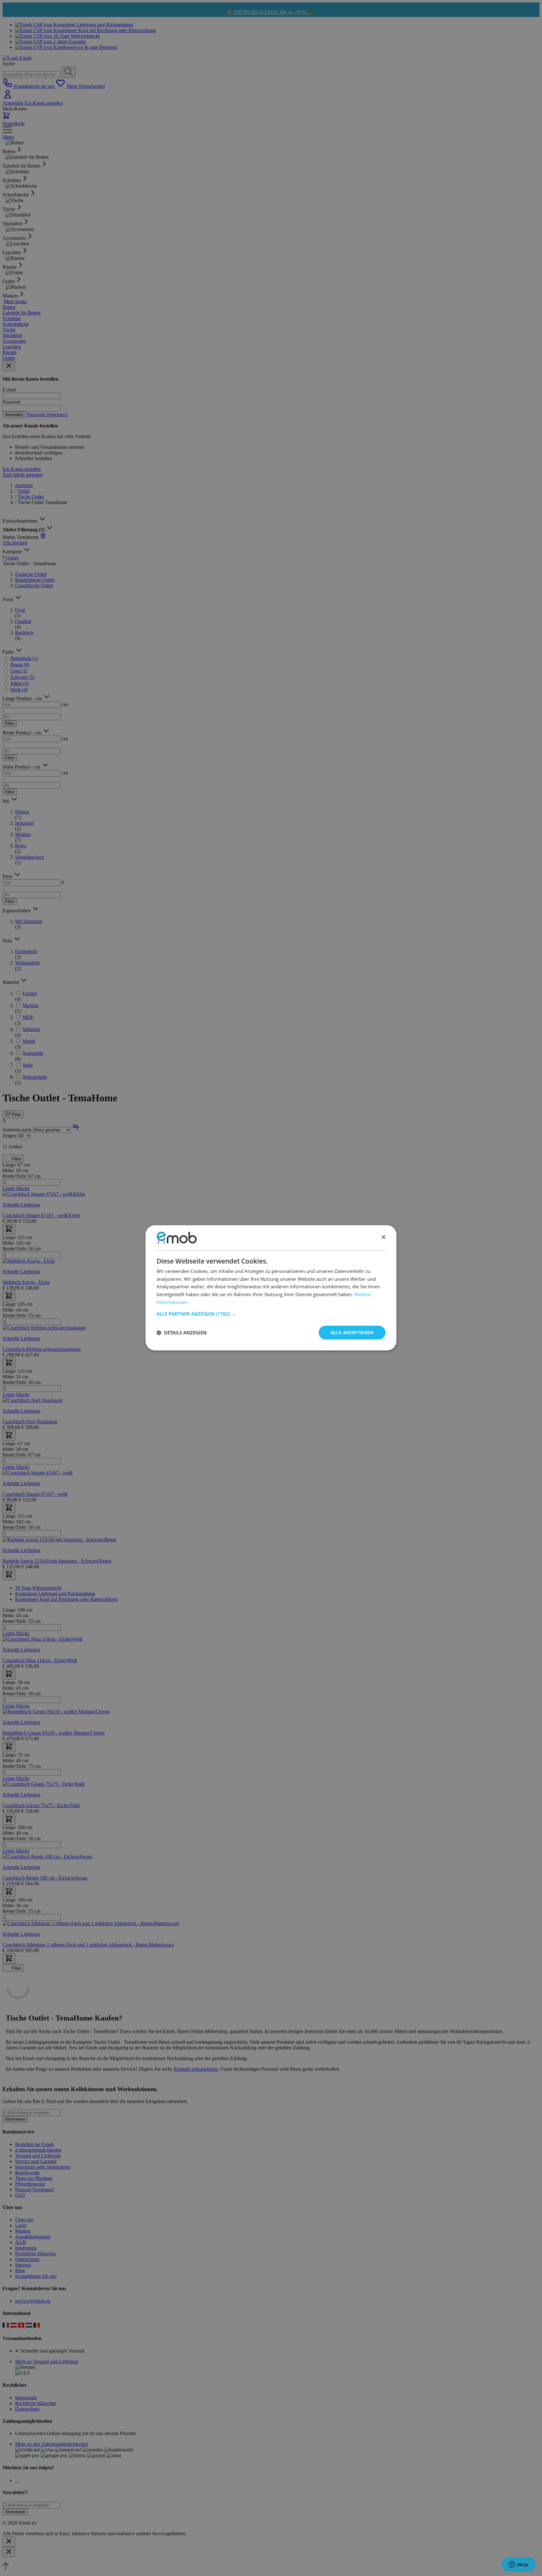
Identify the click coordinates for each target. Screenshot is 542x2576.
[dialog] (271, 1288)
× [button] (383, 1238)
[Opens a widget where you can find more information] (518, 2565)
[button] (271, 1314)
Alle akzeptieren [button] (352, 1332)
